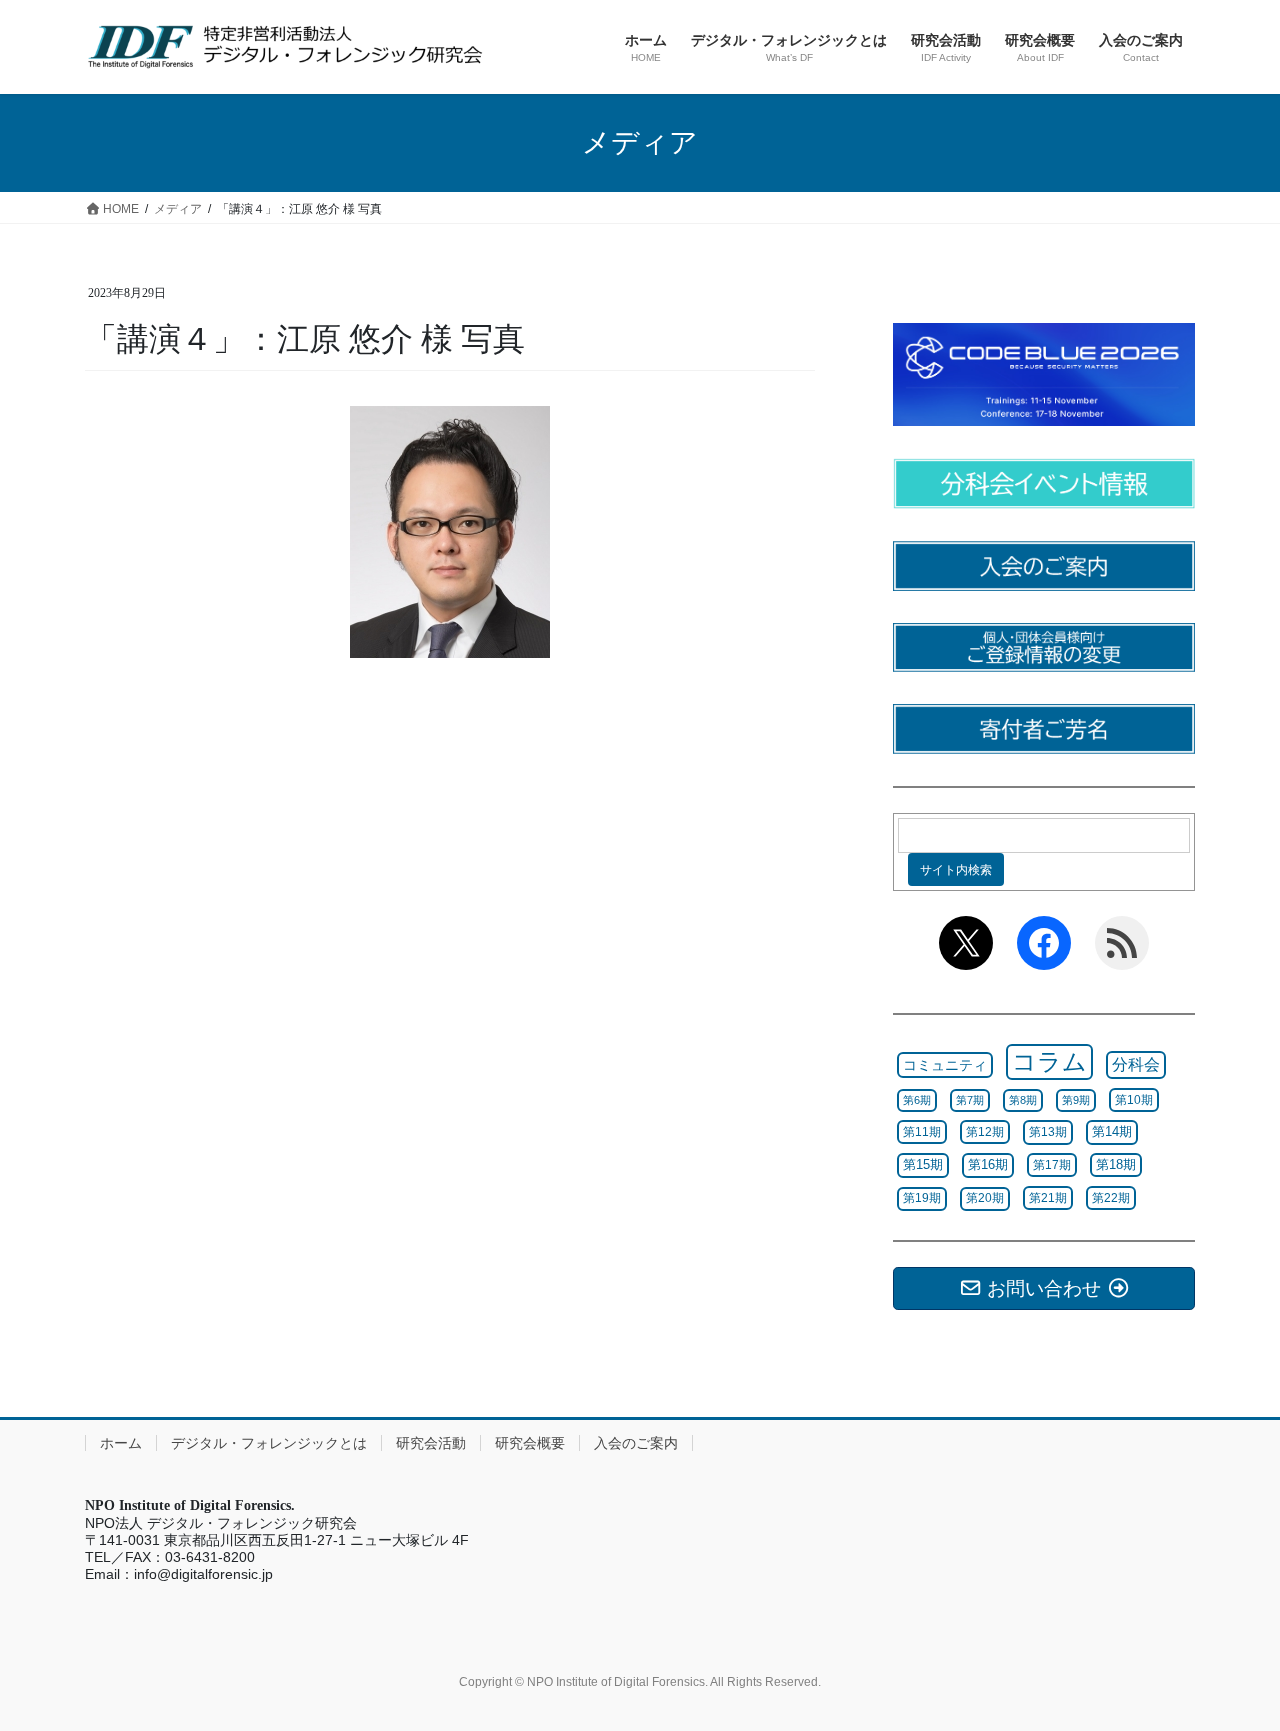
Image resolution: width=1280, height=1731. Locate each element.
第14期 (1112, 1132)
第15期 (923, 1164)
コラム (1049, 1061)
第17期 (1052, 1165)
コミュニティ (945, 1065)
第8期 (1023, 1100)
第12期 (985, 1132)
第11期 (922, 1132)
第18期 (1116, 1165)
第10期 (1134, 1100)
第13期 (1048, 1132)
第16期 (988, 1164)
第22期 (1111, 1198)
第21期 (1048, 1198)
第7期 (970, 1100)
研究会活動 (431, 1443)
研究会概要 (530, 1443)
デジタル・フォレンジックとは (269, 1443)
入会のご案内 (636, 1443)
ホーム (121, 1443)
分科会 (1136, 1064)
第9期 (1076, 1100)
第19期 (922, 1198)
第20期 (985, 1198)
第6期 (917, 1100)
